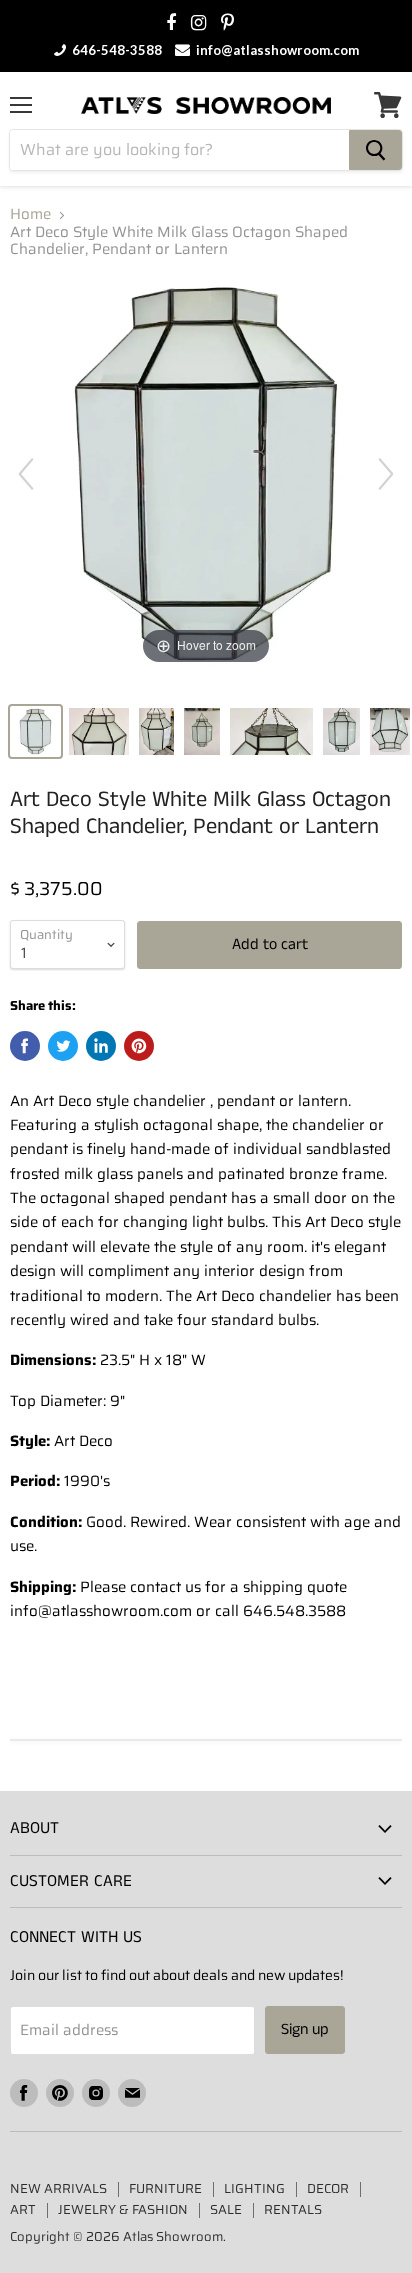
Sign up (305, 2029)
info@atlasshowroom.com (276, 50)
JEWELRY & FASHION (123, 2209)
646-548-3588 (115, 50)
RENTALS (293, 2209)
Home (30, 214)
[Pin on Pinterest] (139, 1046)
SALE (226, 2209)
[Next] (386, 474)
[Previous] (26, 474)
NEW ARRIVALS (58, 2188)
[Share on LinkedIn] (101, 1046)
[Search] (375, 150)
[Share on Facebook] (25, 1046)
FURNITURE (165, 2188)
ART (23, 2209)
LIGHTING (254, 2188)
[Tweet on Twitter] (63, 1046)
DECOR (328, 2188)
